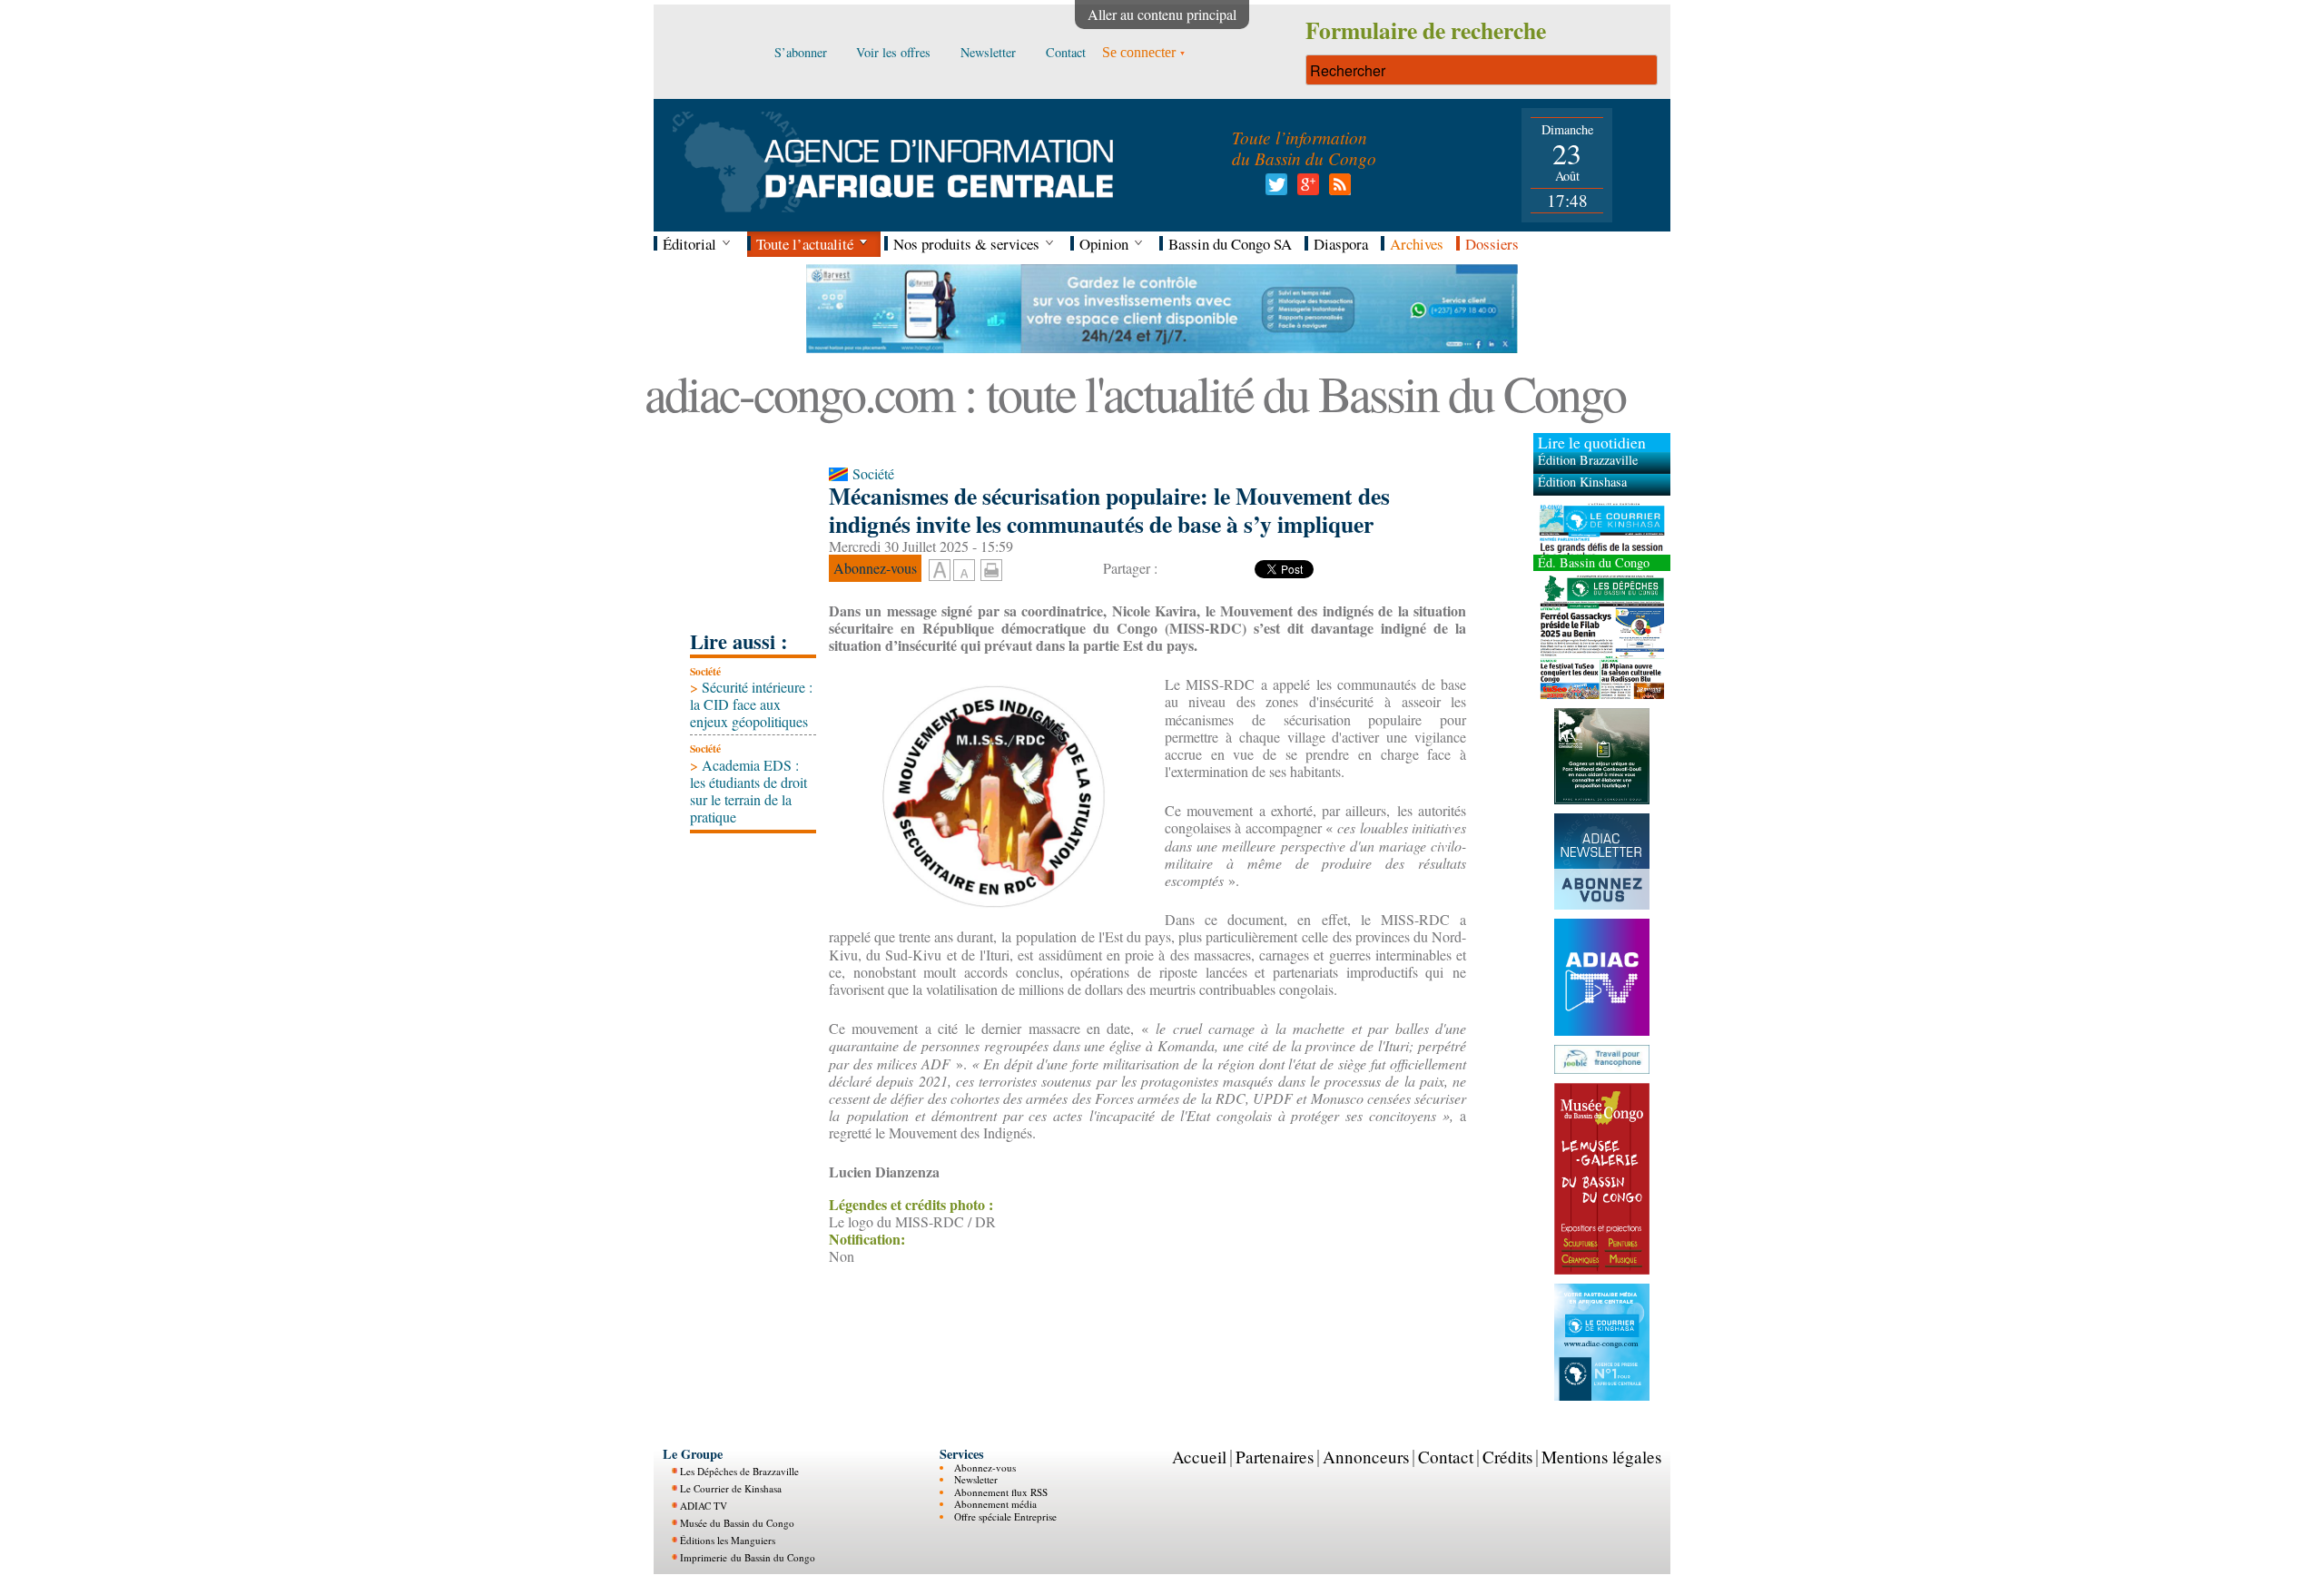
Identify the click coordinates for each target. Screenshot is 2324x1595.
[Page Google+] (1305, 189)
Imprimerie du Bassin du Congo (748, 1557)
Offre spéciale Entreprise (1005, 1516)
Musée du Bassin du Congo (737, 1523)
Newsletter (976, 1479)
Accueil (1199, 1456)
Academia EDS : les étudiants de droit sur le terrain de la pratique (748, 791)
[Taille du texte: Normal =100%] (964, 571)
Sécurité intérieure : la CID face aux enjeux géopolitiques (751, 704)
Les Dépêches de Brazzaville (739, 1471)
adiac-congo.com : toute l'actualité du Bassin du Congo (1135, 393)
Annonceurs (1366, 1456)
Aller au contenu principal (1162, 14)
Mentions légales (1601, 1456)
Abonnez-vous (985, 1467)
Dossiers (1492, 244)
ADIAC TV (704, 1506)
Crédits (1507, 1456)
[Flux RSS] (1337, 189)
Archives (1417, 244)
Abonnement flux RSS (1001, 1491)
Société (705, 671)
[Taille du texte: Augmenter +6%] (940, 571)
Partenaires (1275, 1456)
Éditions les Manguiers (728, 1540)
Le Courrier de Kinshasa (731, 1488)
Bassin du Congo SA (1230, 244)
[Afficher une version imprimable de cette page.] (991, 568)
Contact (1446, 1456)
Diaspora (1341, 244)
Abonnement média (995, 1504)
